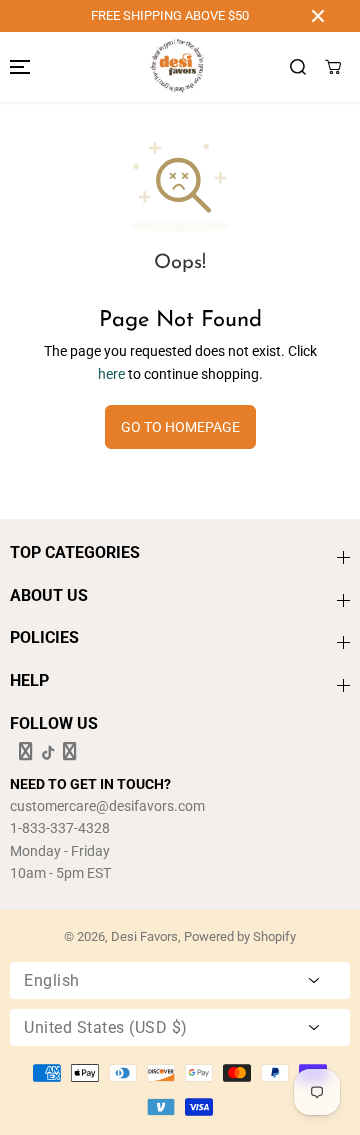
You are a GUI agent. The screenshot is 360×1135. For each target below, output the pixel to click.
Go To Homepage (180, 427)
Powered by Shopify (240, 936)
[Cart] (332, 67)
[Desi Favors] (177, 67)
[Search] (297, 67)
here (111, 374)
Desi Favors (144, 936)
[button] (17, 67)
